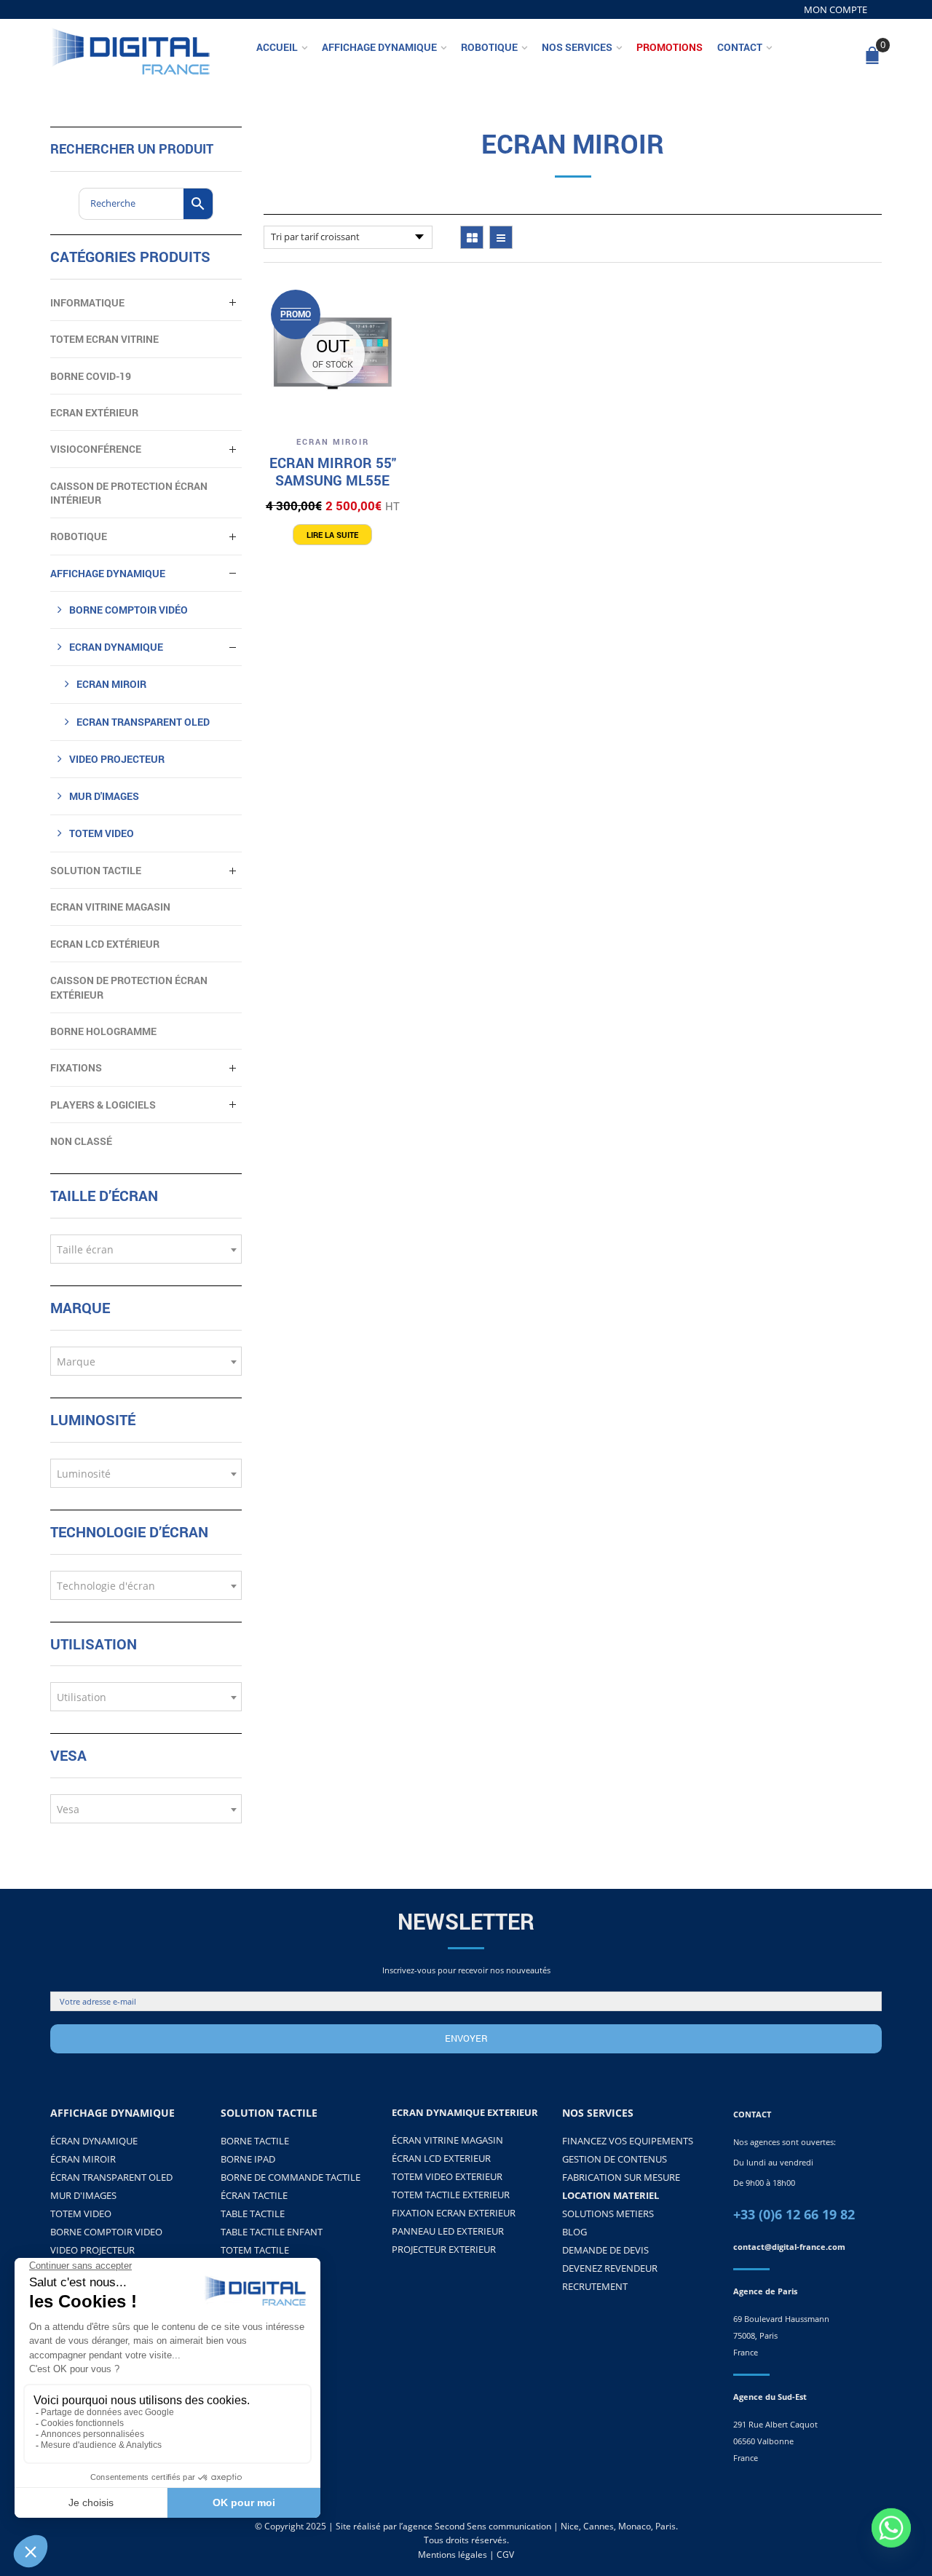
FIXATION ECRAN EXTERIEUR (454, 2213)
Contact (740, 47)
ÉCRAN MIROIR (83, 2159)
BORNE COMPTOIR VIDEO (106, 2232)
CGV (505, 2555)
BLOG (574, 2232)
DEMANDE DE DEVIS (605, 2250)
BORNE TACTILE (255, 2141)
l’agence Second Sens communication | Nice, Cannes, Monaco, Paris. (538, 2526)
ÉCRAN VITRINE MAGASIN (447, 2140)
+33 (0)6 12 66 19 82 (794, 2214)
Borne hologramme (103, 1031)
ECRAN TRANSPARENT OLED (143, 722)
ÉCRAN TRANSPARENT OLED (111, 2177)
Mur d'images (104, 796)
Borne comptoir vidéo (129, 610)
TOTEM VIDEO (102, 833)
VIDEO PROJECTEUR (117, 759)
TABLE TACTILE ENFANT (272, 2232)
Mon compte (836, 9)
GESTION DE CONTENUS (615, 2159)
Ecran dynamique (116, 647)
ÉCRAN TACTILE (254, 2195)
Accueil (277, 47)
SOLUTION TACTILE (96, 870)
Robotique (489, 47)
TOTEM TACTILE (255, 2250)
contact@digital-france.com (789, 2247)
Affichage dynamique (379, 47)
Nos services (577, 47)
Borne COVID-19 (91, 376)
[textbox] (146, 1250)
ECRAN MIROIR (333, 441)
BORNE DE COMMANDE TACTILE (291, 2177)
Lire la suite (332, 535)
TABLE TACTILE (253, 2214)
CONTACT (752, 2114)
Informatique (87, 302)
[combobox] (146, 1249)
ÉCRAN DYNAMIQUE (94, 2141)
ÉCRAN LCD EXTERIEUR (441, 2158)
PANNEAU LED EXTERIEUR (448, 2231)
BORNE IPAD (248, 2159)
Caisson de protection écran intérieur (129, 493)
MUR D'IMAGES (83, 2195)
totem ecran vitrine (104, 339)
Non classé (81, 1141)
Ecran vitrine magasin (110, 907)
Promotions (670, 47)
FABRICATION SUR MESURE (621, 2177)
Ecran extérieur (94, 412)
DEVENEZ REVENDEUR (610, 2268)
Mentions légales (453, 2555)
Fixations (76, 1067)
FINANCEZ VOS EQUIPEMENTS (628, 2141)
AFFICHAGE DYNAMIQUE (108, 573)
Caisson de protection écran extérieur (129, 987)
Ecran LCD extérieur (105, 944)
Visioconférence (96, 449)
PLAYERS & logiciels (103, 1105)
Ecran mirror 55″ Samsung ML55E (333, 471)
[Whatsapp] (891, 2538)
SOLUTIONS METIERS (608, 2214)
